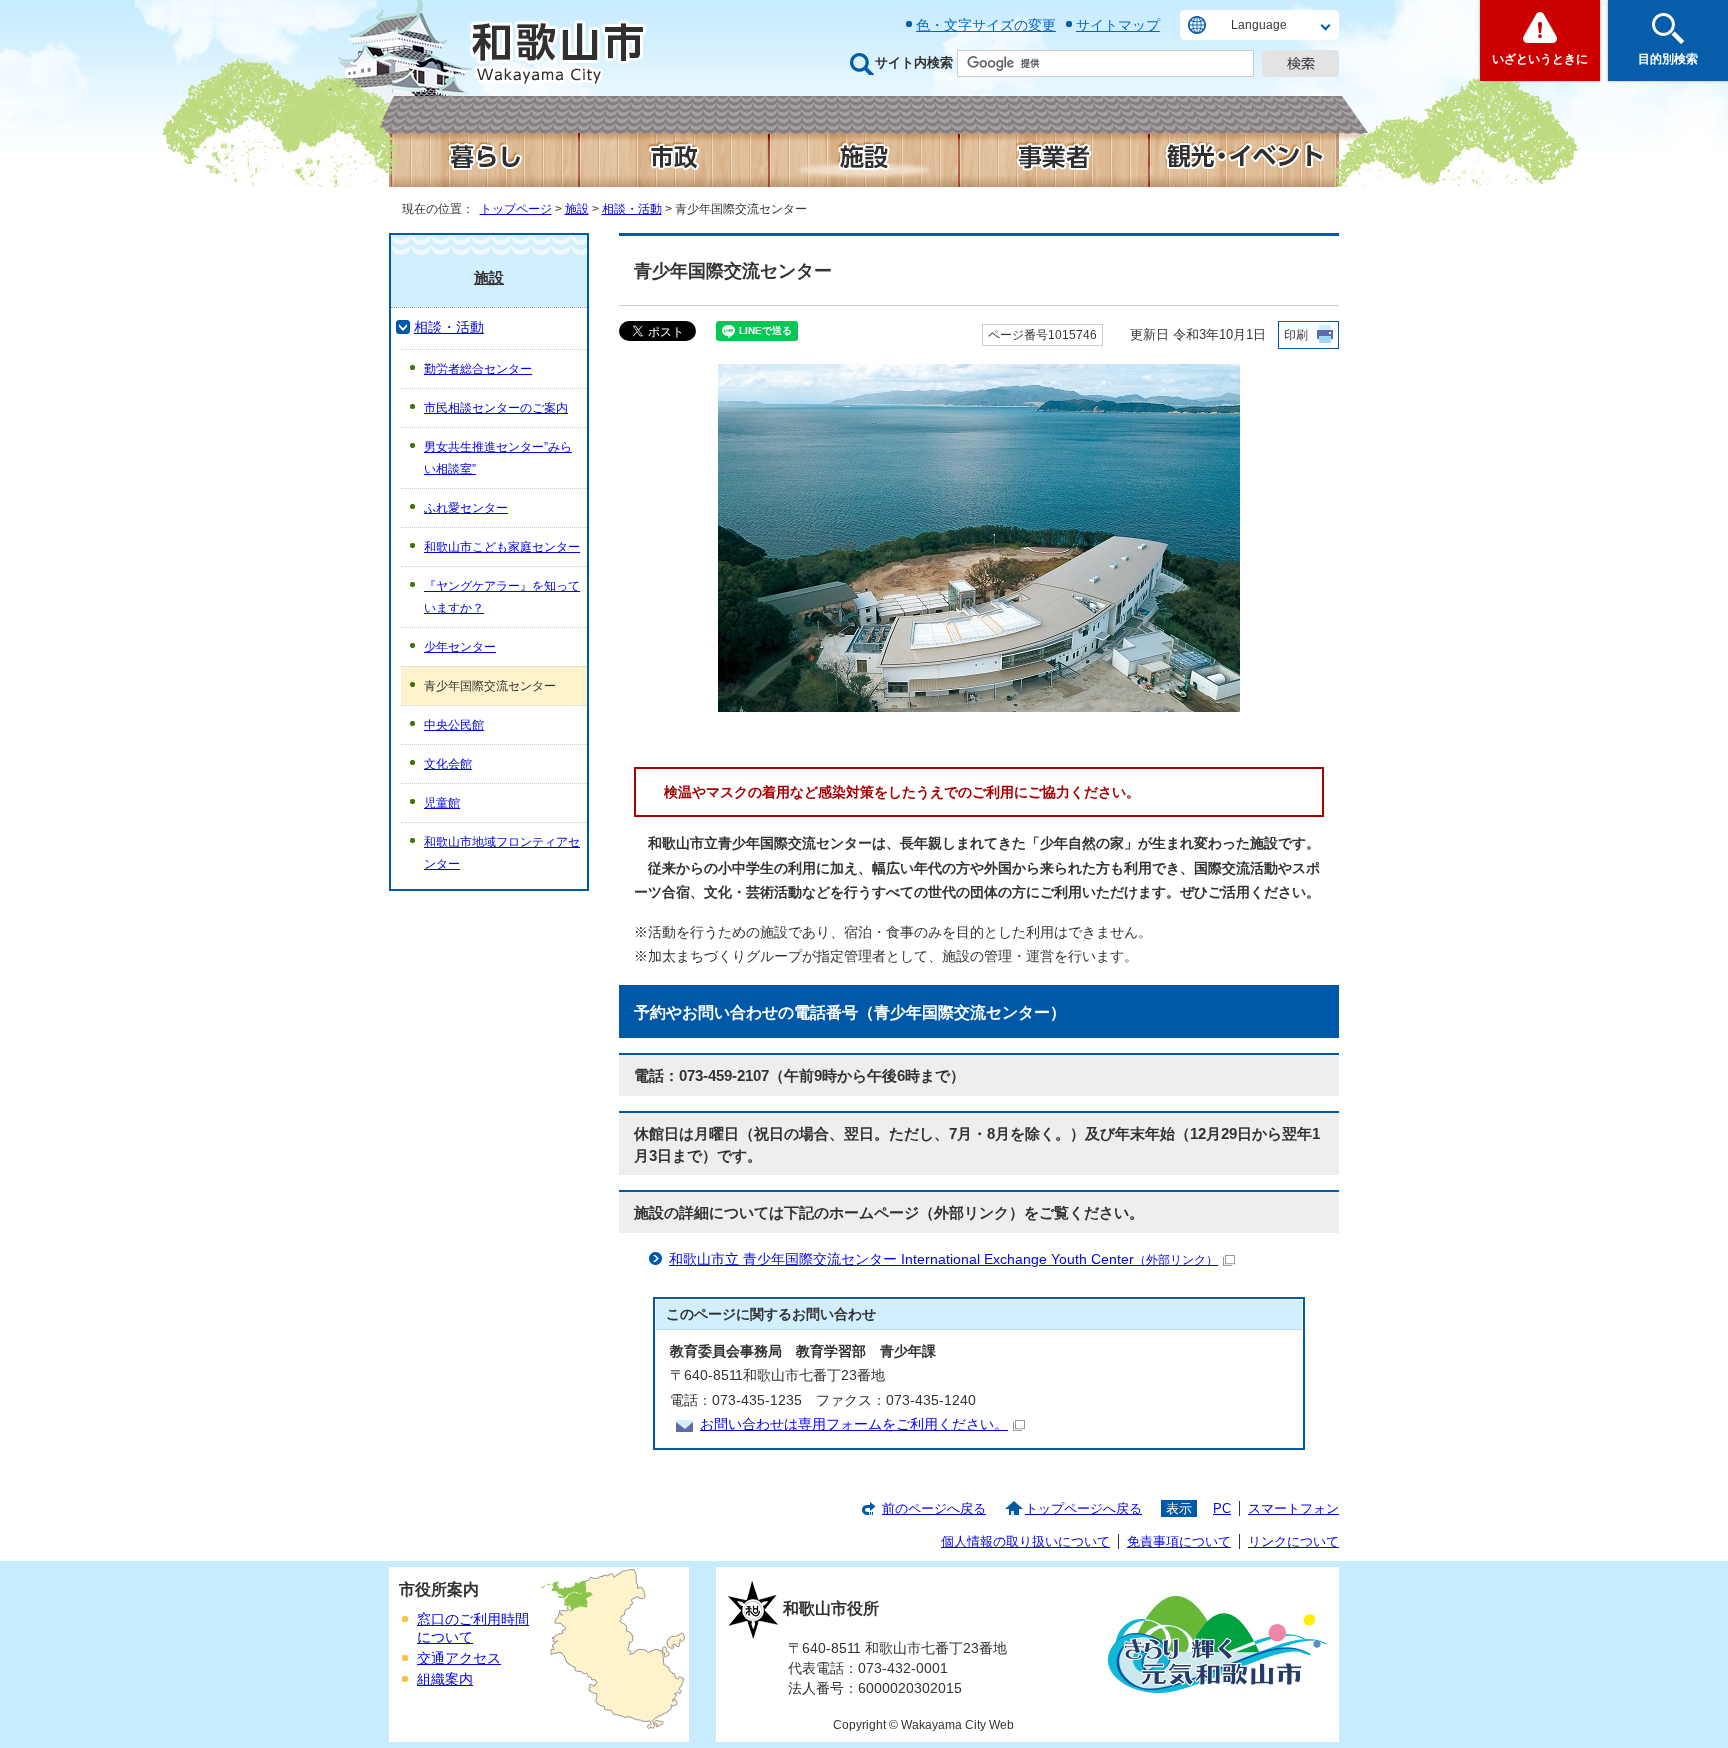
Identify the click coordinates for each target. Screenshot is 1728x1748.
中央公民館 (454, 725)
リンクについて (1293, 1541)
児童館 (442, 803)
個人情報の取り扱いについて (1025, 1541)
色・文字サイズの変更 (986, 25)
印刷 (1296, 335)
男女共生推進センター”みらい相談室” (498, 458)
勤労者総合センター (478, 369)
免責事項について (1179, 1541)
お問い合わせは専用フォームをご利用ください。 (854, 1424)
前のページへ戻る (934, 1508)
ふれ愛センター (466, 508)
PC (1222, 1508)
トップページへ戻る (1083, 1508)
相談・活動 (632, 209)
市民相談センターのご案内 (496, 408)
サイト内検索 (914, 62)
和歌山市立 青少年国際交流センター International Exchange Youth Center (943, 1259)
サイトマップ (1118, 25)
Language (1259, 25)
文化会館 (448, 764)
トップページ (516, 209)
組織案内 (445, 1679)
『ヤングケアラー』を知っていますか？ (502, 597)
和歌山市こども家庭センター (502, 547)
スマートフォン (1293, 1508)
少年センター (460, 647)
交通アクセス (459, 1658)
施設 (577, 209)
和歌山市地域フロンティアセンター (502, 853)
